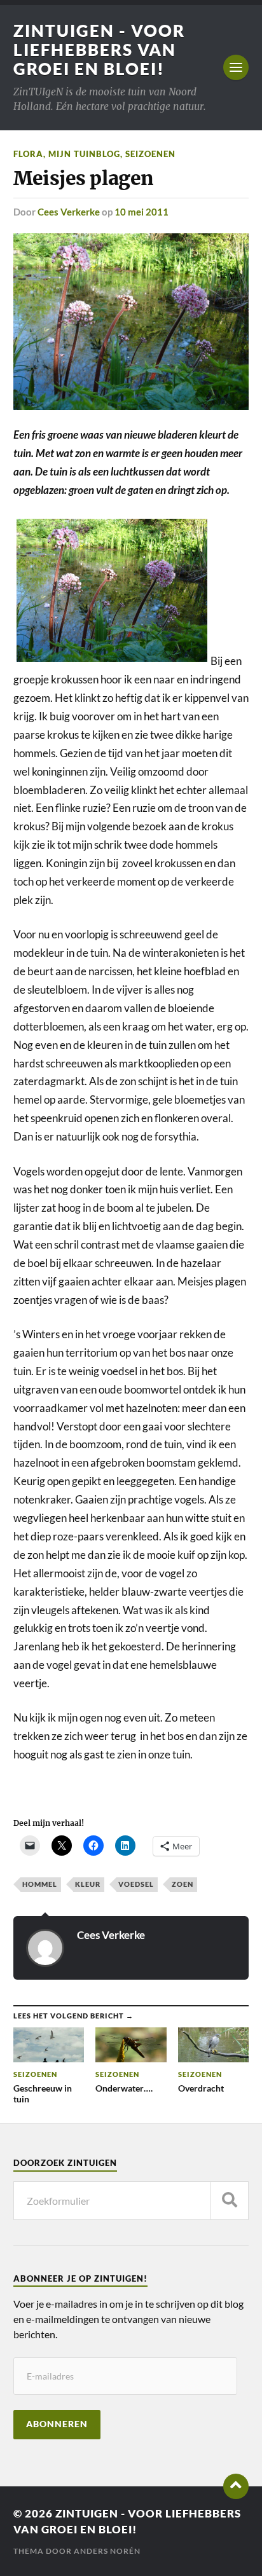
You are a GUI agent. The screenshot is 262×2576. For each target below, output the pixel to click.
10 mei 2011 (141, 212)
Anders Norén (107, 2551)
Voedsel (136, 1884)
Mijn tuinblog (84, 154)
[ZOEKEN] (230, 2201)
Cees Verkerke (69, 212)
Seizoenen (150, 154)
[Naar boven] (236, 2486)
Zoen (183, 1884)
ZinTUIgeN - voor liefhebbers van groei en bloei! (99, 50)
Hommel (40, 1884)
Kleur (88, 1884)
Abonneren (57, 2424)
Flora (28, 154)
